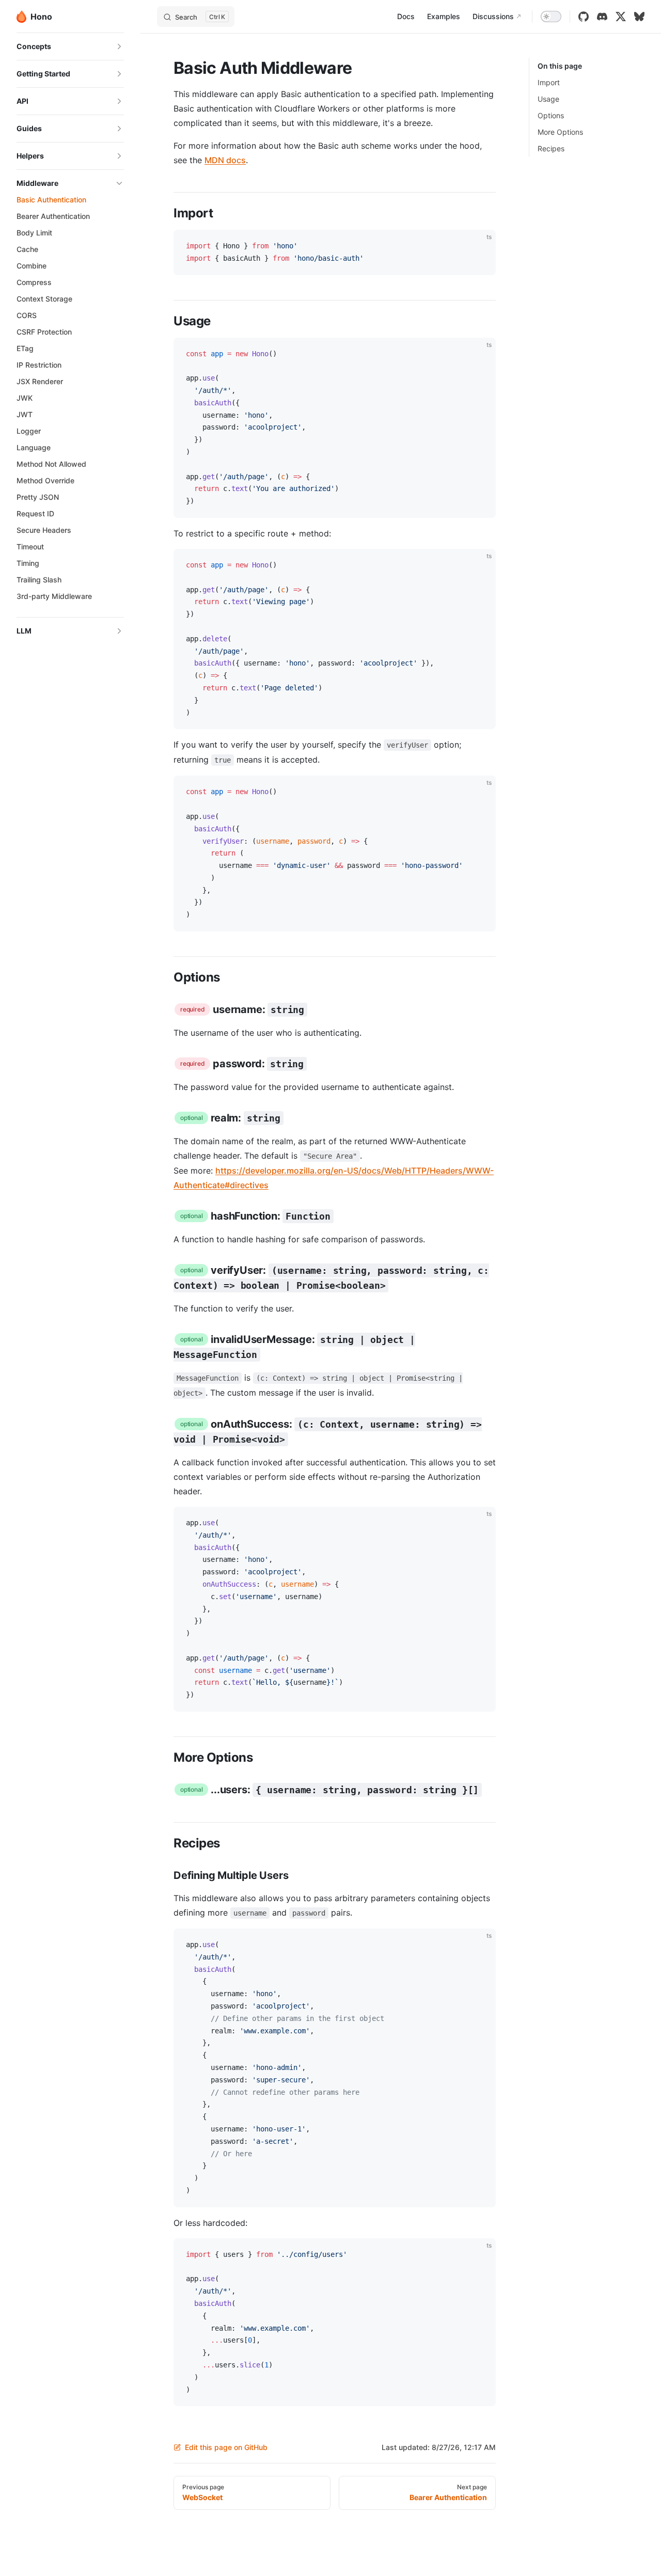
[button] (70, 46)
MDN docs (225, 160)
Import (549, 82)
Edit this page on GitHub (226, 2447)
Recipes (551, 148)
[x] (621, 17)
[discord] (602, 17)
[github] (584, 17)
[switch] (551, 17)
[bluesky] (639, 17)
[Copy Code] (479, 246)
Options (551, 115)
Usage (548, 99)
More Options (560, 132)
